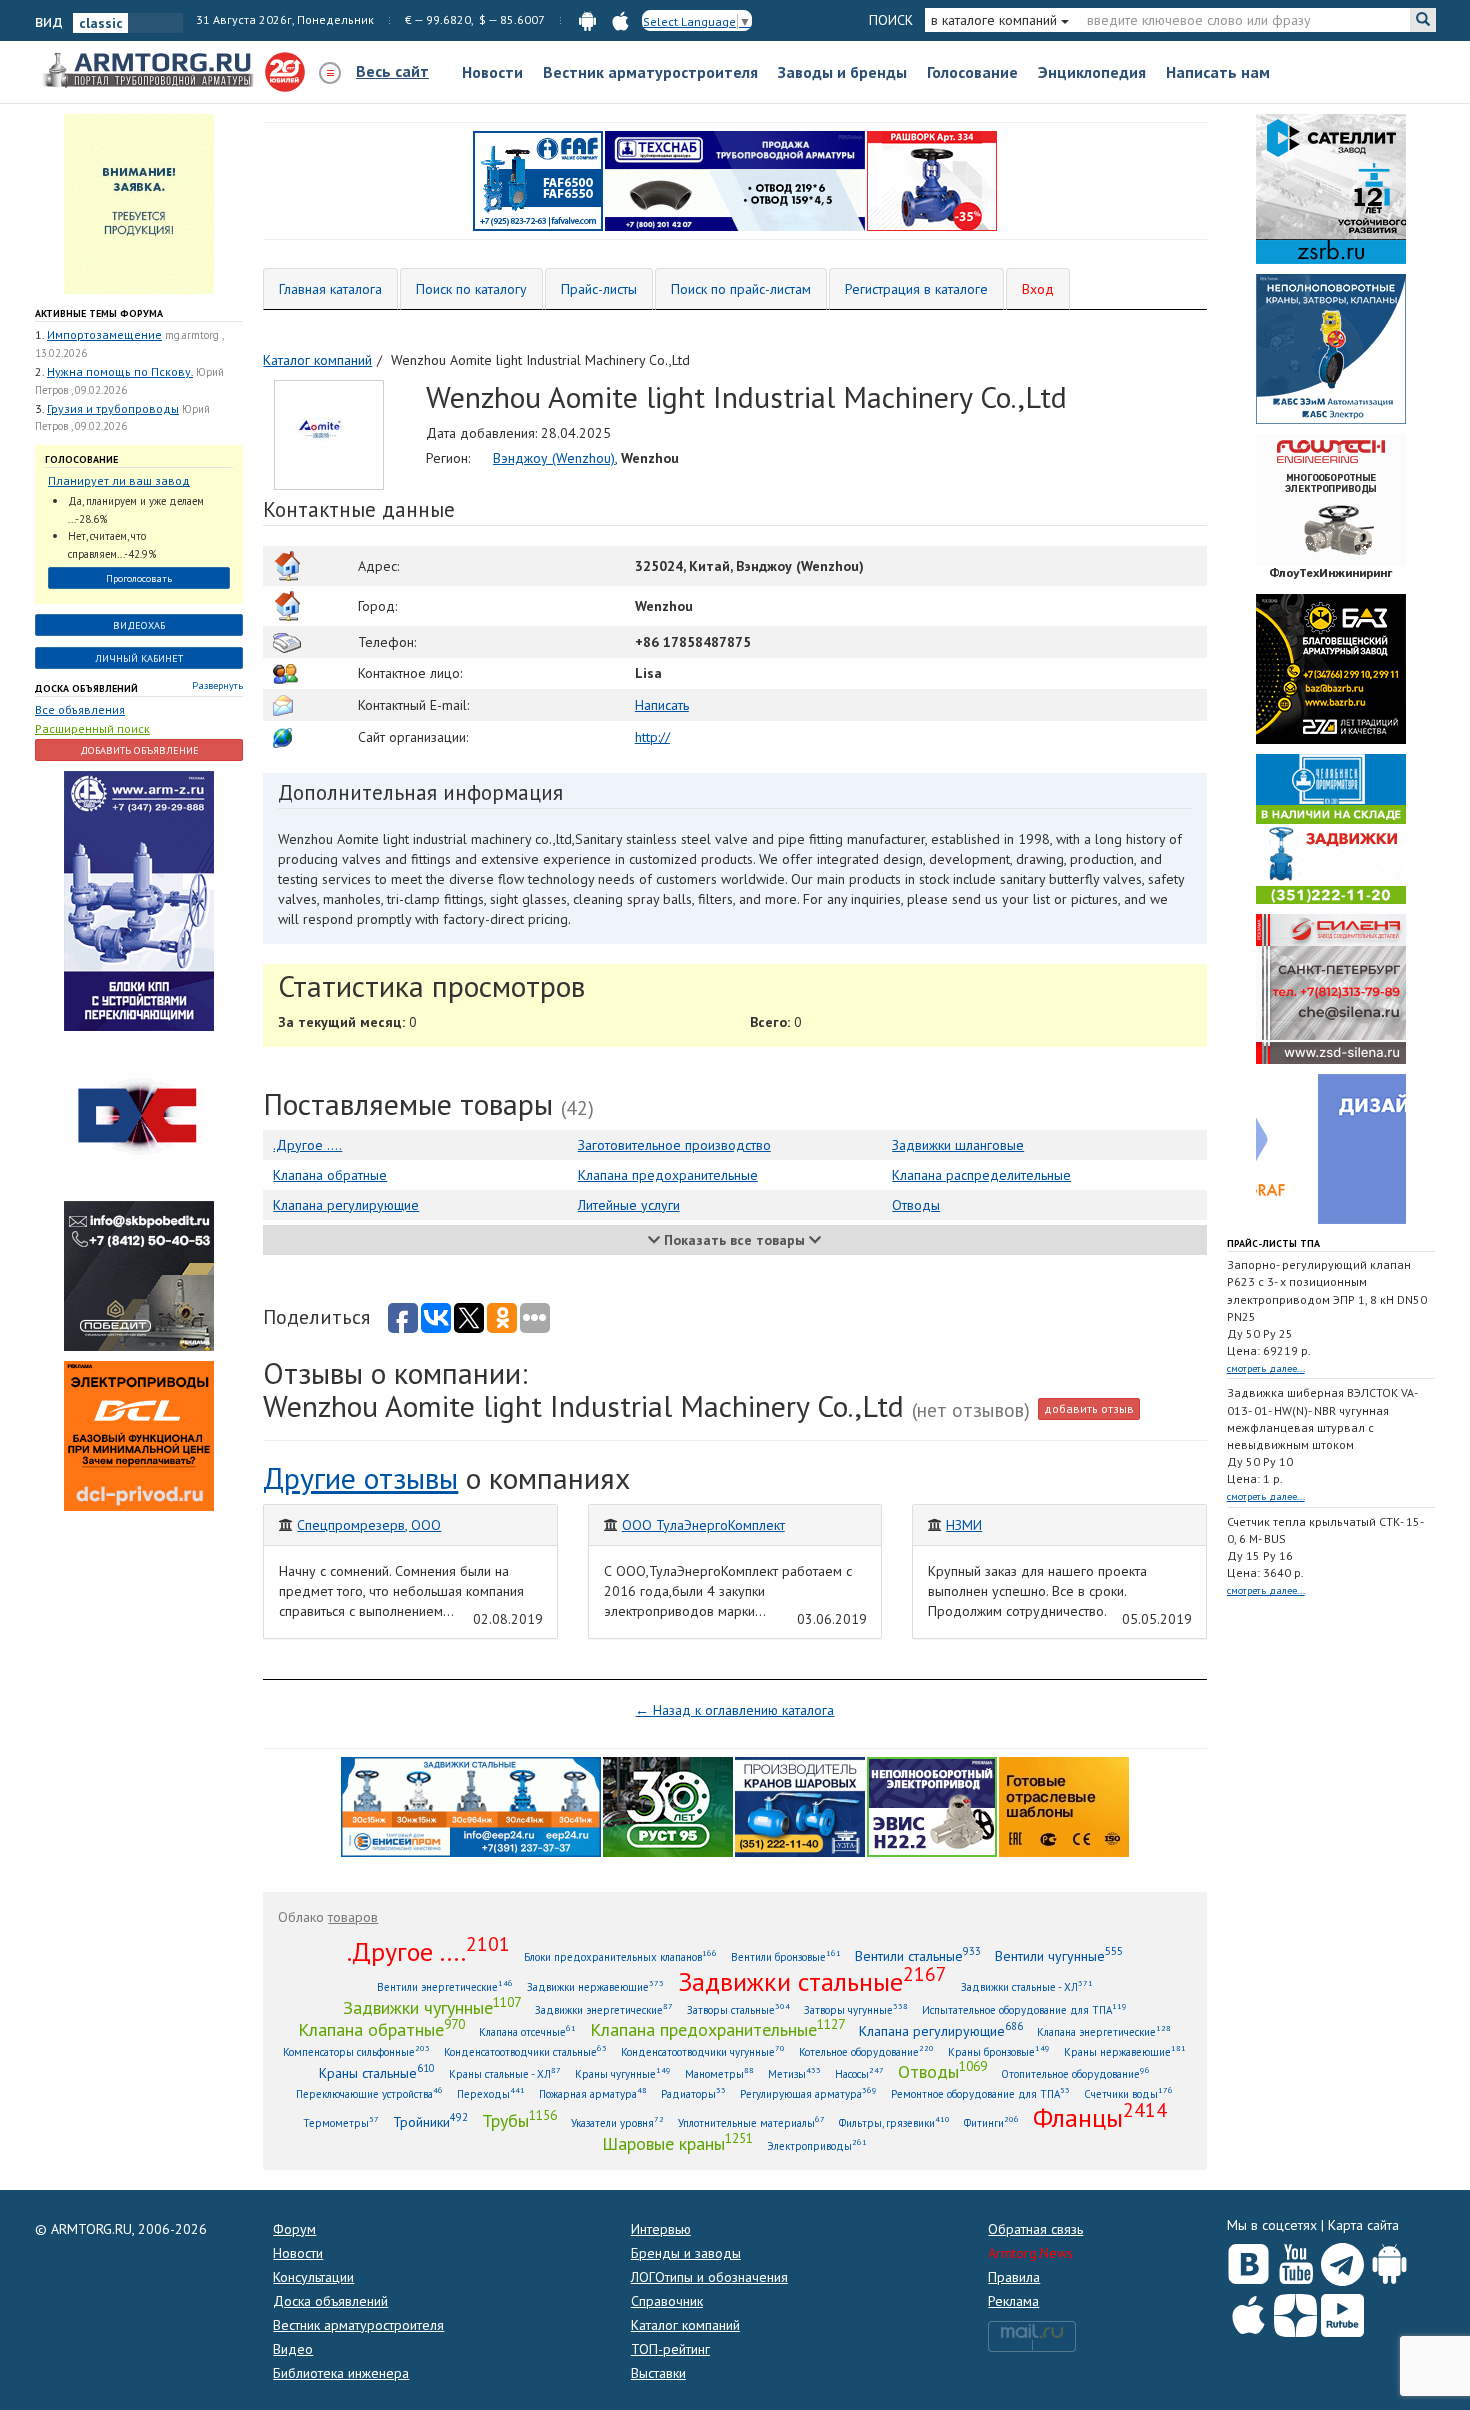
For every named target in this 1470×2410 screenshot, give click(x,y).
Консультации (313, 2277)
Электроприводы (817, 2145)
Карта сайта (1363, 2225)
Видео (293, 2349)
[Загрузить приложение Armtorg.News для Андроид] (1389, 2260)
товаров (353, 1917)
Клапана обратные (330, 1175)
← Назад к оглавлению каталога (734, 1710)
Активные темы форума (99, 313)
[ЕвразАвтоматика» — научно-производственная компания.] (932, 1805)
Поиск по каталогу (471, 289)
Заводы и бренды (842, 72)
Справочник (667, 2301)
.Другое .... (307, 1145)
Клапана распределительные (981, 1175)
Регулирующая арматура (808, 2093)
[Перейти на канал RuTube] (1342, 2311)
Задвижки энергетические (604, 2009)
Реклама (1013, 2301)
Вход (1038, 289)
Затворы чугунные (856, 2009)
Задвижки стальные (812, 1981)
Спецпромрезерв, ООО (369, 1525)
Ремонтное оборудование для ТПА (980, 2093)
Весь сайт (392, 71)
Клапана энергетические (1104, 2031)
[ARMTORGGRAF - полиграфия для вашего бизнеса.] (1331, 1148)
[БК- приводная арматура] (139, 1435)
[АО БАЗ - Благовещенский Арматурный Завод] (1331, 668)
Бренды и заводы (686, 2253)
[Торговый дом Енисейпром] (471, 1805)
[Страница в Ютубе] (1295, 2260)
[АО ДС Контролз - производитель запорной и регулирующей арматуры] (139, 1115)
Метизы (794, 2073)
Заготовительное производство (674, 1145)
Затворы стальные (738, 2009)
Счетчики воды (1128, 2093)
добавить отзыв (1089, 1408)
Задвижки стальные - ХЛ (1027, 1986)
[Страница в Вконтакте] (1248, 2260)
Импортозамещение (104, 334)
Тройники (430, 2121)
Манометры (719, 2073)
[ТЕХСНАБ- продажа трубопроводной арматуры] (735, 180)
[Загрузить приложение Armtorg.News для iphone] (1248, 2311)
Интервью (661, 2229)
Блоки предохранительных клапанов (620, 1956)
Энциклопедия (1092, 72)
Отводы (916, 1205)
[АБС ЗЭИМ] (1331, 348)
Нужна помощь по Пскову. (120, 371)
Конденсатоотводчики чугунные (703, 2051)
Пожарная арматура (593, 2093)
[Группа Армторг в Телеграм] (1342, 2260)
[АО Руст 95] (668, 1805)
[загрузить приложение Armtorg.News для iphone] (620, 19)
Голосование (972, 72)
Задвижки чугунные (432, 2007)
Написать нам (1218, 72)
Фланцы (1100, 2117)
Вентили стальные (918, 1955)
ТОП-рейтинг (670, 2349)
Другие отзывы (360, 1477)
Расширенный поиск (92, 728)
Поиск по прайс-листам (741, 289)
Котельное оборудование (866, 2051)
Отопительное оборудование (1075, 2073)
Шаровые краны (677, 2143)
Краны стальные (377, 2072)
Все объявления (80, 709)
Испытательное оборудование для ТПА (1024, 2009)
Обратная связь (1035, 2229)
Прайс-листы (599, 289)
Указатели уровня (617, 2122)
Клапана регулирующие (346, 1205)
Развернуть (217, 685)
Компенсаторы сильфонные (356, 2051)
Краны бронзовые (999, 2051)
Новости (492, 72)
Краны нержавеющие (1125, 2051)
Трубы (519, 2120)
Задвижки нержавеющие (595, 1986)
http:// (652, 737)
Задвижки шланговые (958, 1145)
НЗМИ (964, 1525)
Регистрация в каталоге (916, 289)
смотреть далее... (1266, 1368)
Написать (662, 705)
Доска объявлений (86, 688)
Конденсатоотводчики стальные (525, 2051)
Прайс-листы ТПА (1273, 1243)
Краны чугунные (623, 2073)
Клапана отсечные (527, 2031)
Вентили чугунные (1059, 1955)
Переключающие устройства (369, 2093)
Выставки (658, 2373)
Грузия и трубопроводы (113, 408)
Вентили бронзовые (786, 1956)
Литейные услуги (629, 1205)
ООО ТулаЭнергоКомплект (703, 1525)
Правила (1014, 2277)
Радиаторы (693, 2093)
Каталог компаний (685, 2325)
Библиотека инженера (341, 2373)
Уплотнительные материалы (751, 2122)
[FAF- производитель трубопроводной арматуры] (538, 180)
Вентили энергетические (445, 1986)
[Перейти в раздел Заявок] (139, 203)
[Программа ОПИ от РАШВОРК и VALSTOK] (932, 180)
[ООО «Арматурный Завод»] (139, 900)
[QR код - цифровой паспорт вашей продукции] (1064, 1805)
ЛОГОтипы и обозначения (709, 2277)
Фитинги (991, 2122)
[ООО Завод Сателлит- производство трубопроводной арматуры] (1331, 188)
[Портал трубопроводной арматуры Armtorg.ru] (150, 71)
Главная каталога (330, 289)
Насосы (859, 2073)
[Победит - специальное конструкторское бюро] (139, 1275)
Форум (294, 2229)
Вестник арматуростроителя (650, 72)
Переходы (491, 2093)
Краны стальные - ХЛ (505, 2073)
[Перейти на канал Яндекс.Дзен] (1295, 2311)
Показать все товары (734, 1240)
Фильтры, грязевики (894, 2122)
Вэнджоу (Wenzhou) (554, 458)
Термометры (341, 2122)
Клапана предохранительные (668, 1175)
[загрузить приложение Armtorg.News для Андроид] (587, 19)
